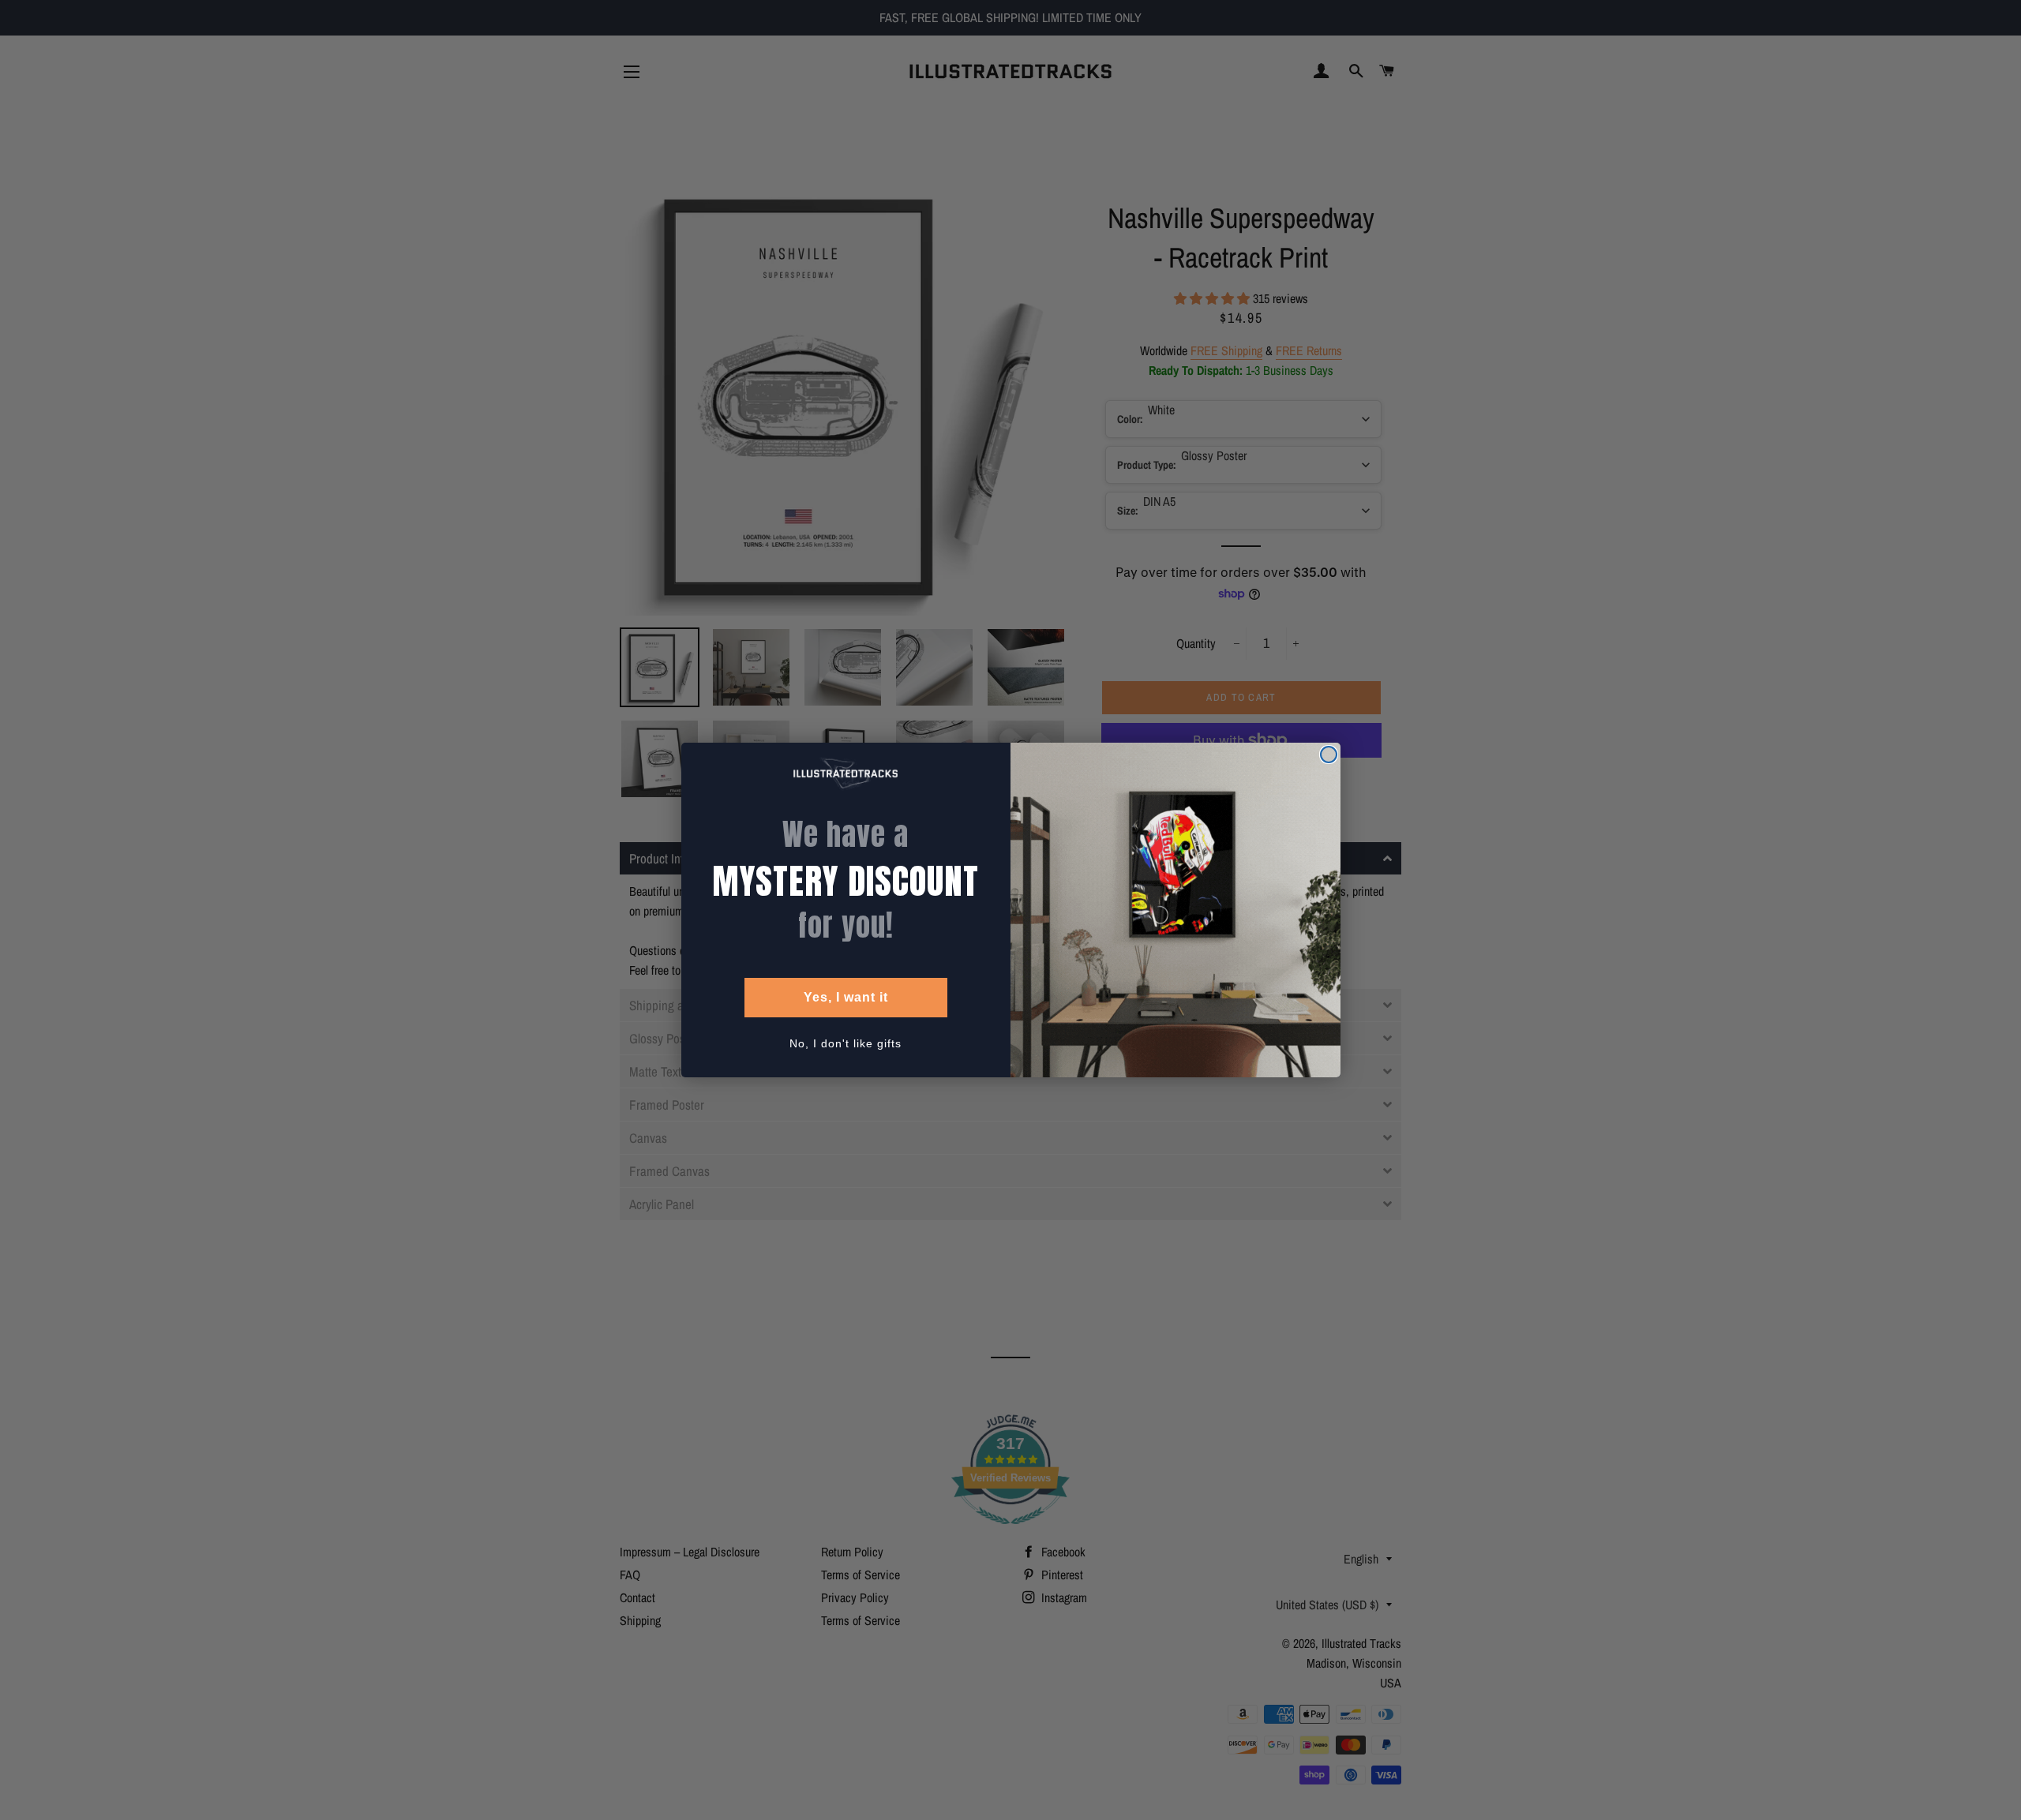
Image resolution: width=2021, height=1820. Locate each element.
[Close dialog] (1329, 755)
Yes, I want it (846, 997)
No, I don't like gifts (846, 1043)
